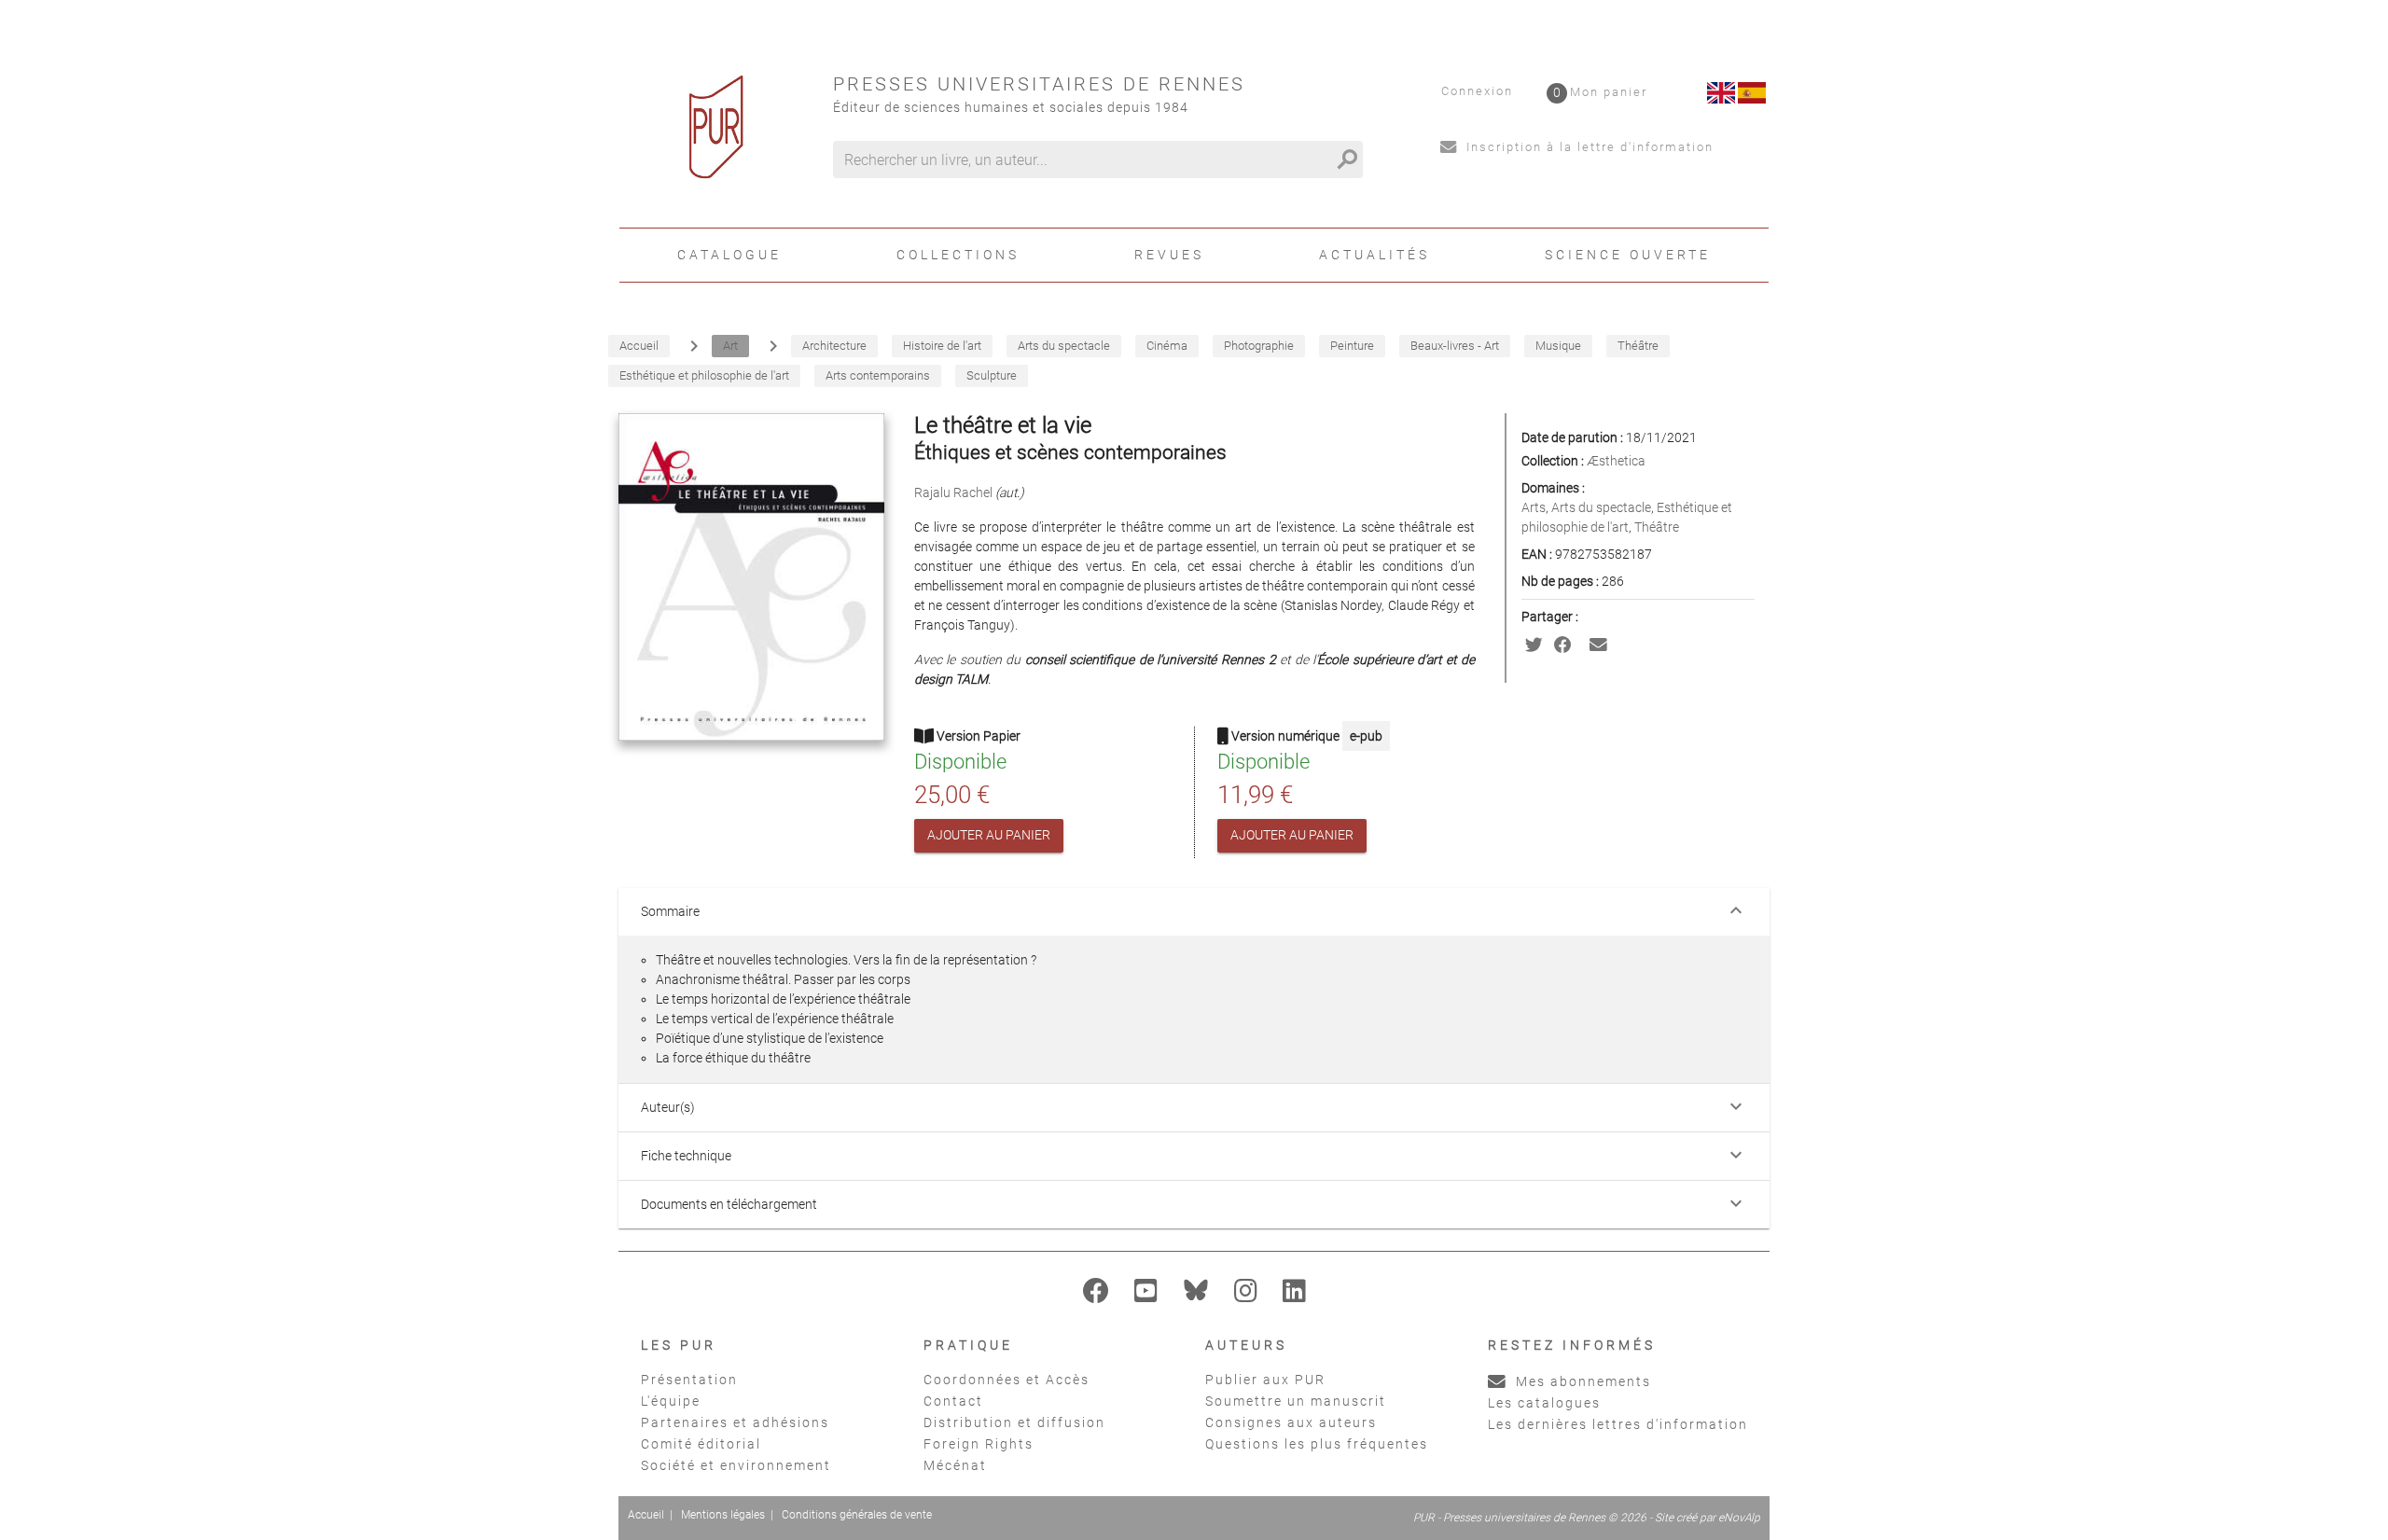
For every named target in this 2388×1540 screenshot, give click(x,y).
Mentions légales (723, 1515)
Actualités (1374, 255)
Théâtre (1657, 527)
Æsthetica (1616, 461)
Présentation (689, 1380)
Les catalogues (1544, 1403)
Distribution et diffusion (1014, 1422)
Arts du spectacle (1601, 507)
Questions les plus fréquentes (1317, 1444)
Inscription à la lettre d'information (1588, 147)
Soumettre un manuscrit (1296, 1401)
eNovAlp (1739, 1518)
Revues (1169, 255)
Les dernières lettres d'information (1618, 1424)
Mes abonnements (1581, 1381)
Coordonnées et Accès (1007, 1380)
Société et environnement (736, 1465)
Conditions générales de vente (857, 1515)
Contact (953, 1401)
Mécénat (955, 1465)
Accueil (646, 1515)
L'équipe (671, 1401)
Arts (1534, 507)
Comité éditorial (701, 1444)
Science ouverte (1628, 255)
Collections (958, 255)
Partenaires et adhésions (735, 1422)
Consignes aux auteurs (1291, 1422)
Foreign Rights (979, 1444)
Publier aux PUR (1265, 1380)
